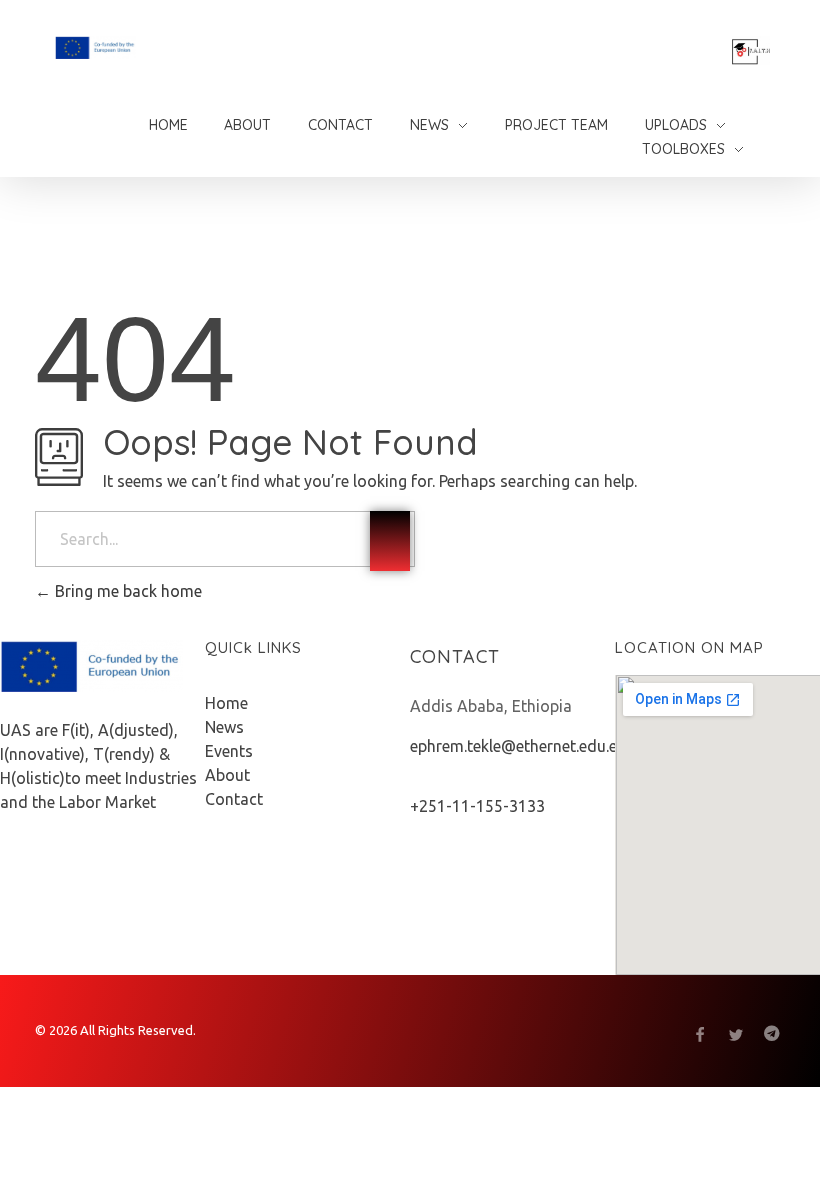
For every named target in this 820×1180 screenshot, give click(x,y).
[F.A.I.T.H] (146, 47)
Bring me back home (126, 591)
